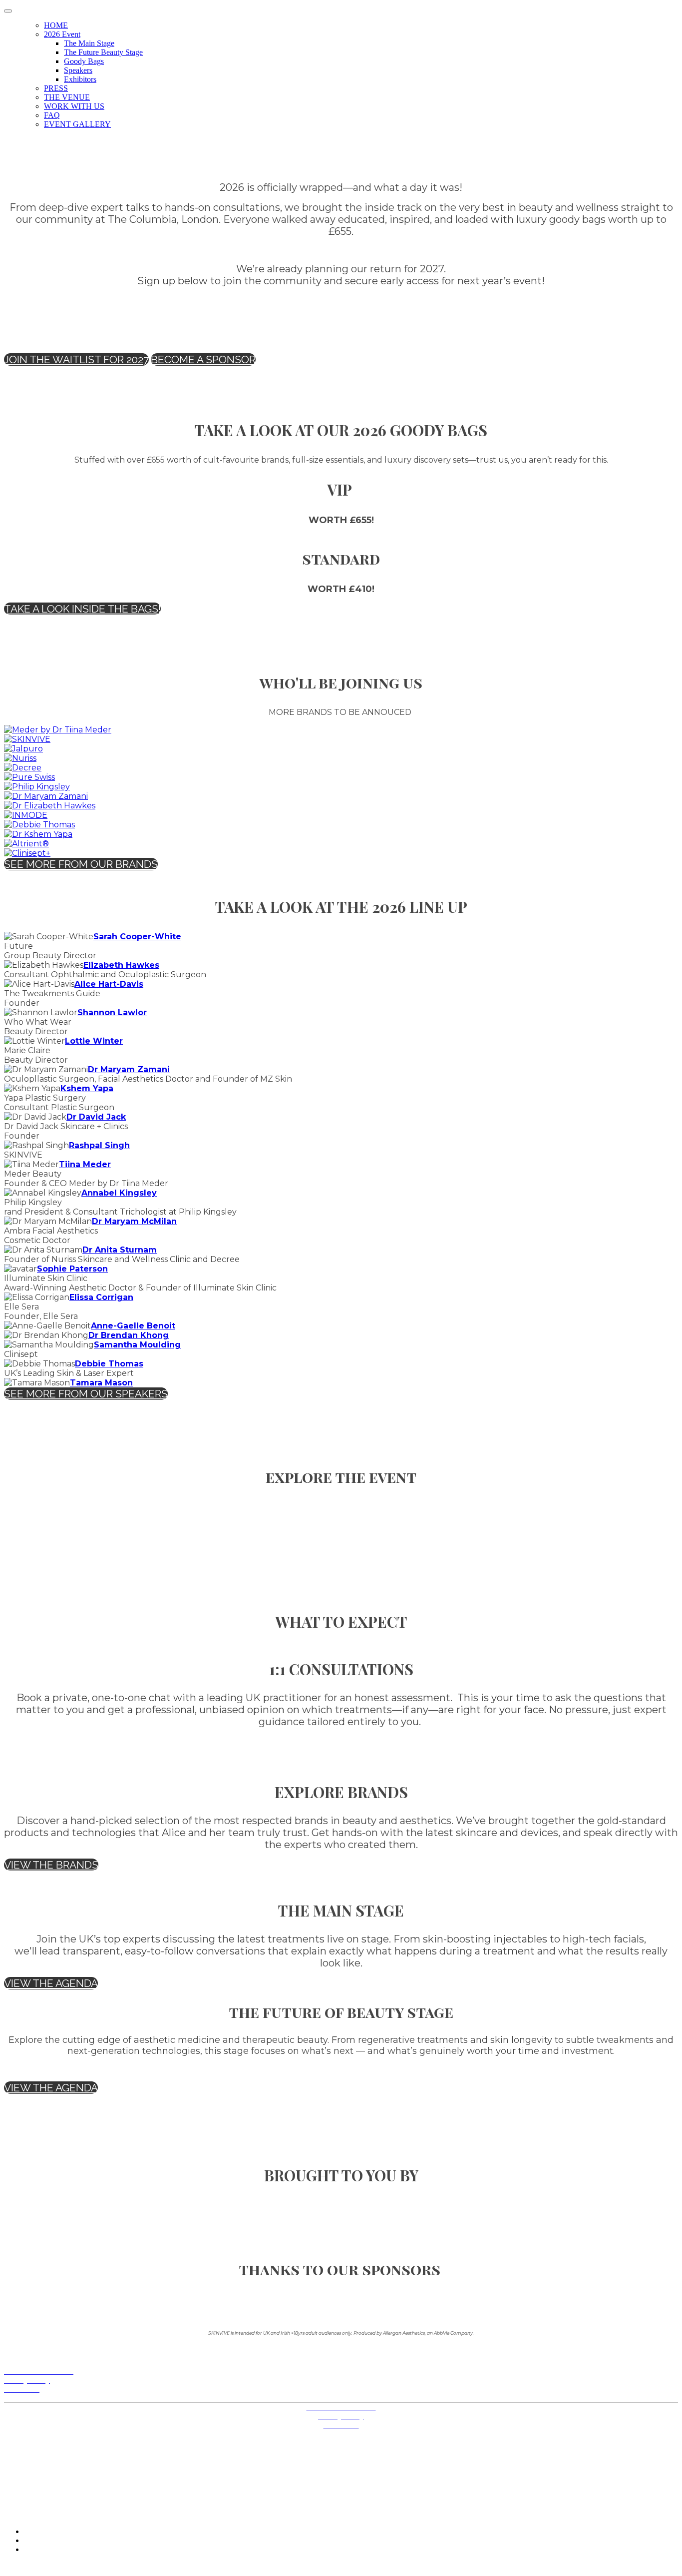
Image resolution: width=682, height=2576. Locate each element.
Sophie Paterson (72, 1269)
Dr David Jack (96, 1117)
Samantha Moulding (137, 1345)
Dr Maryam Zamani (129, 1069)
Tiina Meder (85, 1164)
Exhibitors (80, 79)
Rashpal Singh (99, 1145)
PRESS (56, 88)
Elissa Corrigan (101, 1297)
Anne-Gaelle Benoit (133, 1326)
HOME (56, 25)
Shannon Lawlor (112, 1012)
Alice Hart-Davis (109, 984)
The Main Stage (89, 43)
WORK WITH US (74, 106)
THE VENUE (67, 97)
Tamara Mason (101, 1383)
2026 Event (62, 34)
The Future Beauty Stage (103, 52)
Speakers (78, 70)
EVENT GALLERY (77, 124)
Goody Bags (84, 61)
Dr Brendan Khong (129, 1335)
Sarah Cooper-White (137, 937)
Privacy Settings (29, 2398)
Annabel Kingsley (119, 1193)
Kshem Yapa (87, 1088)
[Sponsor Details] (58, 730)
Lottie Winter (94, 1041)
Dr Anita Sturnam (120, 1250)
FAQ (52, 115)
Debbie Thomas (109, 1364)
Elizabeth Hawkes (121, 965)
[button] (76, 359)
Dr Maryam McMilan (134, 1221)
